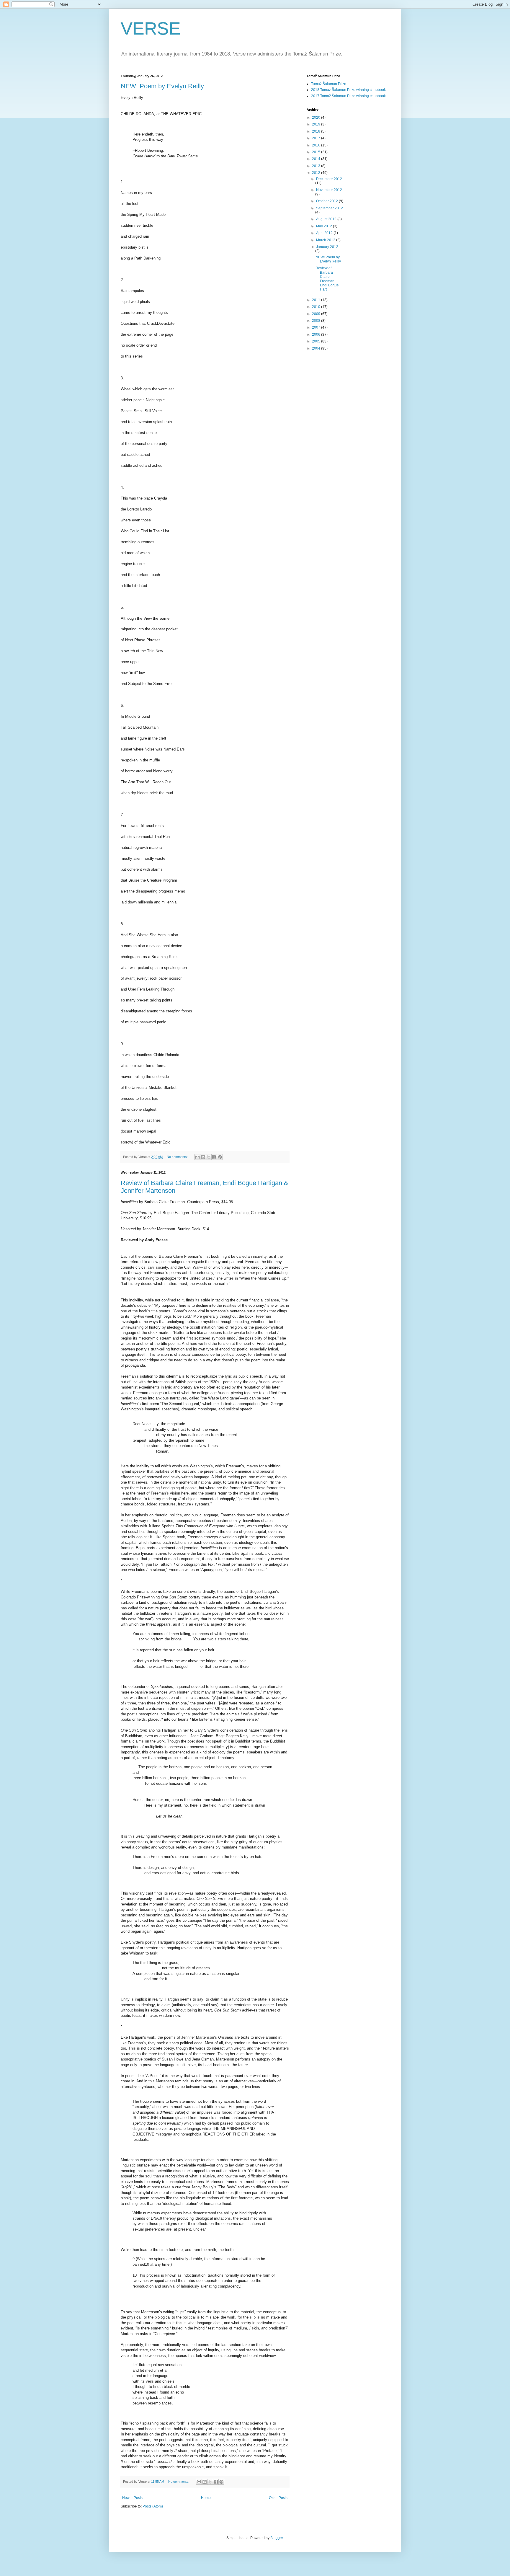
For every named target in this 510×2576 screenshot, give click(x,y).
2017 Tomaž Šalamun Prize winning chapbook (348, 96)
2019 (317, 124)
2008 (317, 321)
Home (206, 2498)
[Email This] (197, 1157)
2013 (317, 166)
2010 (317, 307)
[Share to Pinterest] (220, 1157)
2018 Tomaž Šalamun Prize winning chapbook (348, 90)
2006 (317, 335)
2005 (317, 341)
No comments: (178, 1157)
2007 (317, 327)
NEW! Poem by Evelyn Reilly (162, 86)
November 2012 (329, 190)
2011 (317, 300)
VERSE (151, 28)
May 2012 (325, 226)
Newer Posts (132, 2498)
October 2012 (327, 201)
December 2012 (329, 179)
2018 (317, 131)
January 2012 (327, 247)
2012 (317, 173)
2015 (317, 152)
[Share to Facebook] (214, 1157)
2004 (317, 348)
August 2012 (327, 219)
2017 (317, 138)
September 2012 (330, 208)
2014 (317, 159)
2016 (317, 145)
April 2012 (325, 233)
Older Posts (278, 2498)
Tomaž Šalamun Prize (329, 84)
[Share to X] (209, 1157)
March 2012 (326, 240)
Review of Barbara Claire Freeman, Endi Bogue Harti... (327, 279)
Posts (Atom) (153, 2506)
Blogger (277, 2538)
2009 (317, 314)
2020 (317, 118)
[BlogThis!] (203, 1157)
